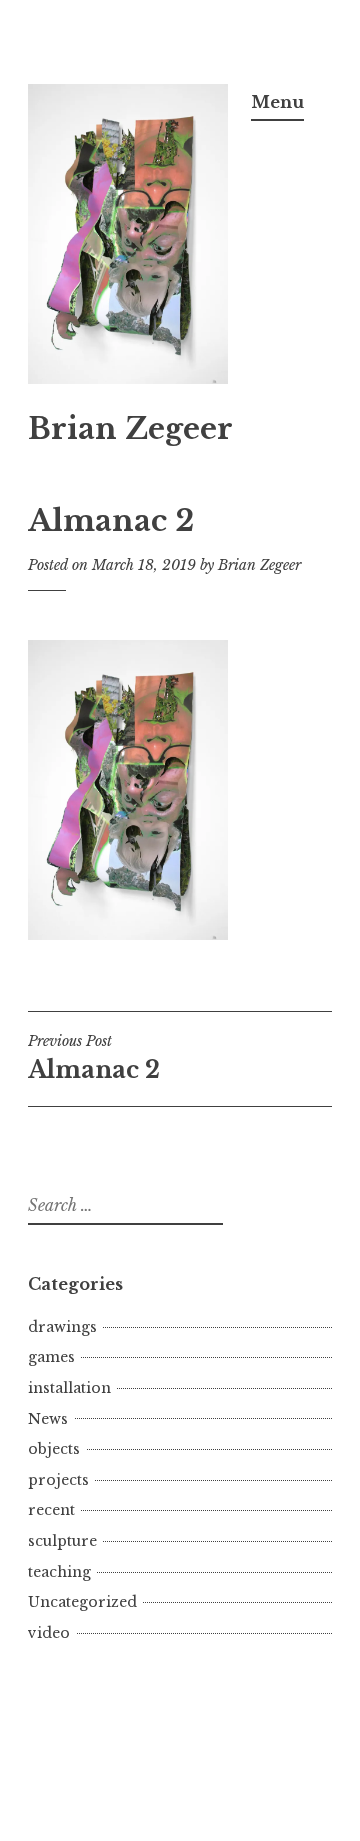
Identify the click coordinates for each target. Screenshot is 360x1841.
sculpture (62, 1541)
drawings (62, 1327)
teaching (59, 1572)
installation (69, 1388)
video (49, 1633)
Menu (277, 102)
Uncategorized (82, 1602)
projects (58, 1480)
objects (54, 1449)
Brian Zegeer (130, 429)
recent (51, 1510)
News (48, 1419)
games (51, 1357)
